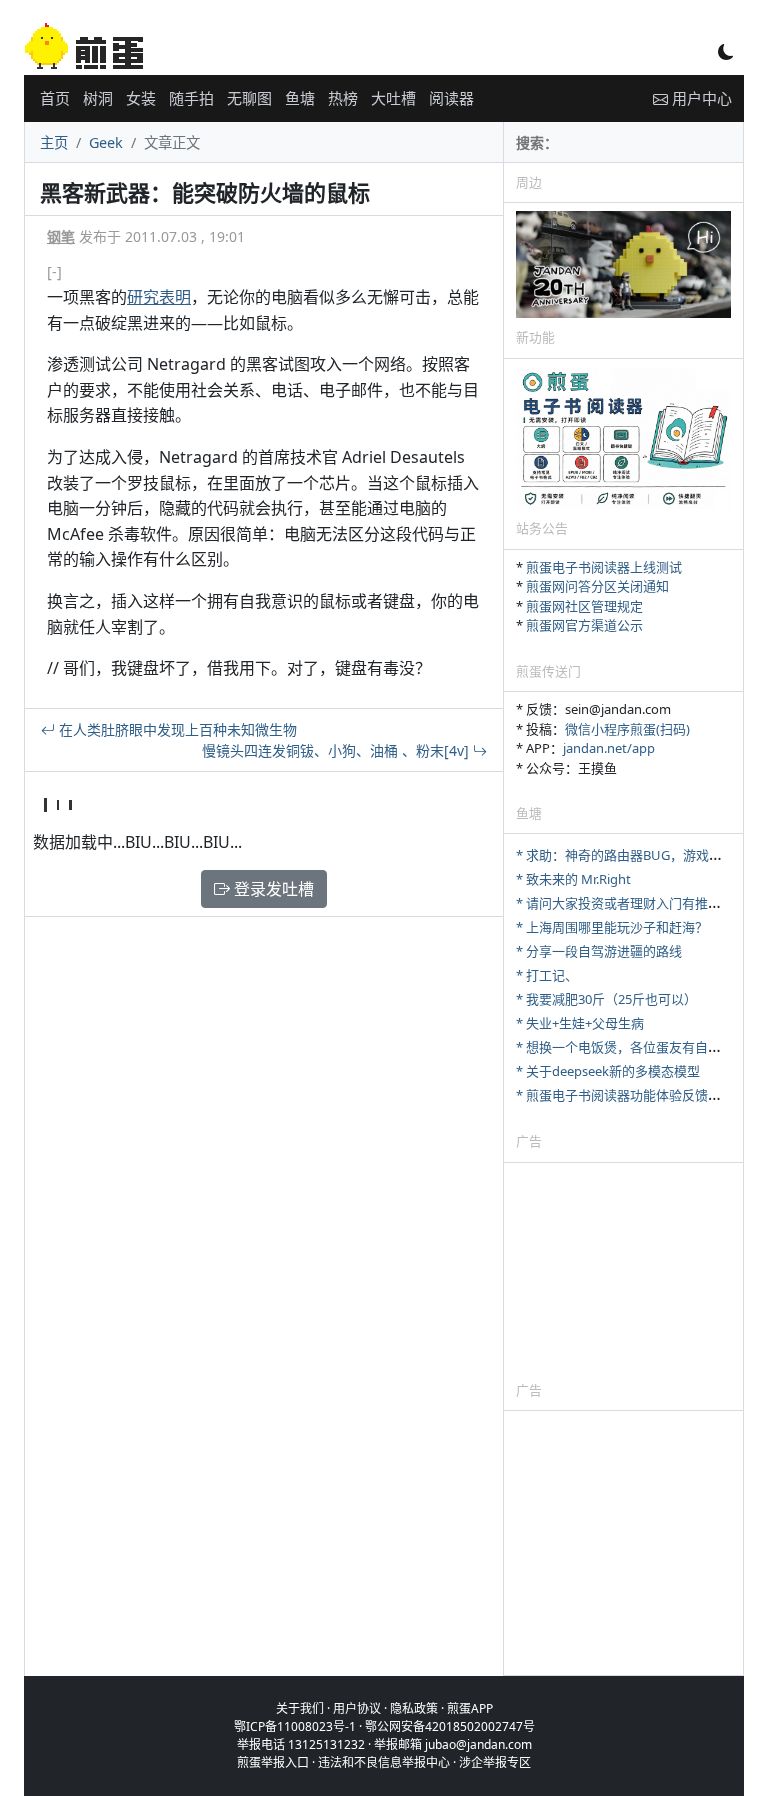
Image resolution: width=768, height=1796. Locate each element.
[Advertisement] (623, 1271)
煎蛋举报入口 (273, 1762)
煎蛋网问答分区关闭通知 (597, 586)
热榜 (343, 98)
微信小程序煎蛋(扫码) (627, 729)
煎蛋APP (470, 1708)
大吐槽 (393, 98)
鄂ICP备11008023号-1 (295, 1726)
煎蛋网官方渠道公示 (584, 625)
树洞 (98, 98)
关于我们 (300, 1708)
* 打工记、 (547, 975)
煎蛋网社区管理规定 (584, 606)
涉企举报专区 (495, 1762)
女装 (141, 98)
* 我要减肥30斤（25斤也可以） (606, 999)
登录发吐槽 (272, 889)
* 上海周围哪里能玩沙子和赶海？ (612, 927)
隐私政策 (414, 1708)
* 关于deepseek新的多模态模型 (608, 1071)
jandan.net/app (609, 748)
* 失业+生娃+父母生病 (580, 1023)
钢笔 (61, 236)
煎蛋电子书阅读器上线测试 (604, 567)
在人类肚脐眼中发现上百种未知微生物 (176, 729)
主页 (54, 142)
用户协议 (357, 1708)
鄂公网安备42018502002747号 (450, 1726)
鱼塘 (300, 98)
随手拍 (191, 98)
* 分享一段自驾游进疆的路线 (599, 951)
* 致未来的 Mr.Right (573, 879)
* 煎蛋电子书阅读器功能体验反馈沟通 (625, 1095)
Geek (106, 142)
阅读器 (451, 98)
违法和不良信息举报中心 (384, 1762)
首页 (55, 98)
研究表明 (159, 297)
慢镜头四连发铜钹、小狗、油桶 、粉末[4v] (337, 750)
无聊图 (249, 98)
